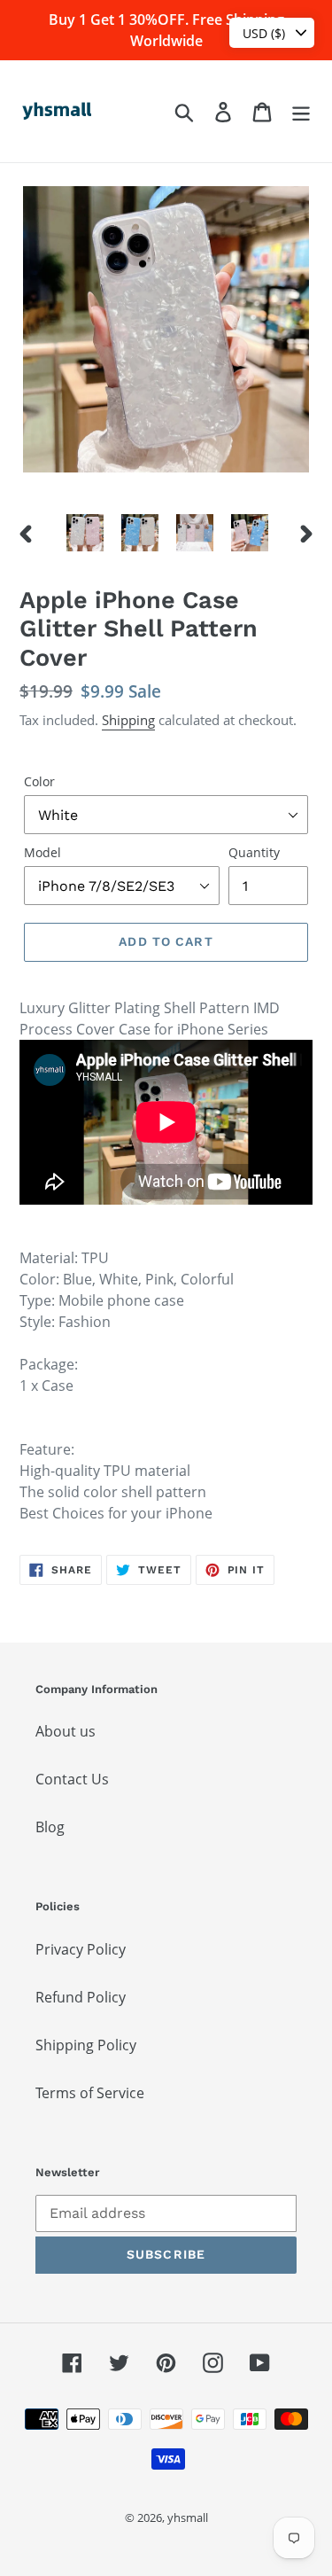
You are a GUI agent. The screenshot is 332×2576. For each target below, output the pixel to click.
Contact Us (72, 1779)
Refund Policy (81, 1997)
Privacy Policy (81, 1949)
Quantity (254, 852)
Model (42, 852)
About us (66, 1731)
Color (39, 781)
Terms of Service (90, 2093)
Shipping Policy (86, 2045)
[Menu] (301, 111)
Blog (50, 1827)
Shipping (128, 720)
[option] (85, 533)
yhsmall (188, 2517)
